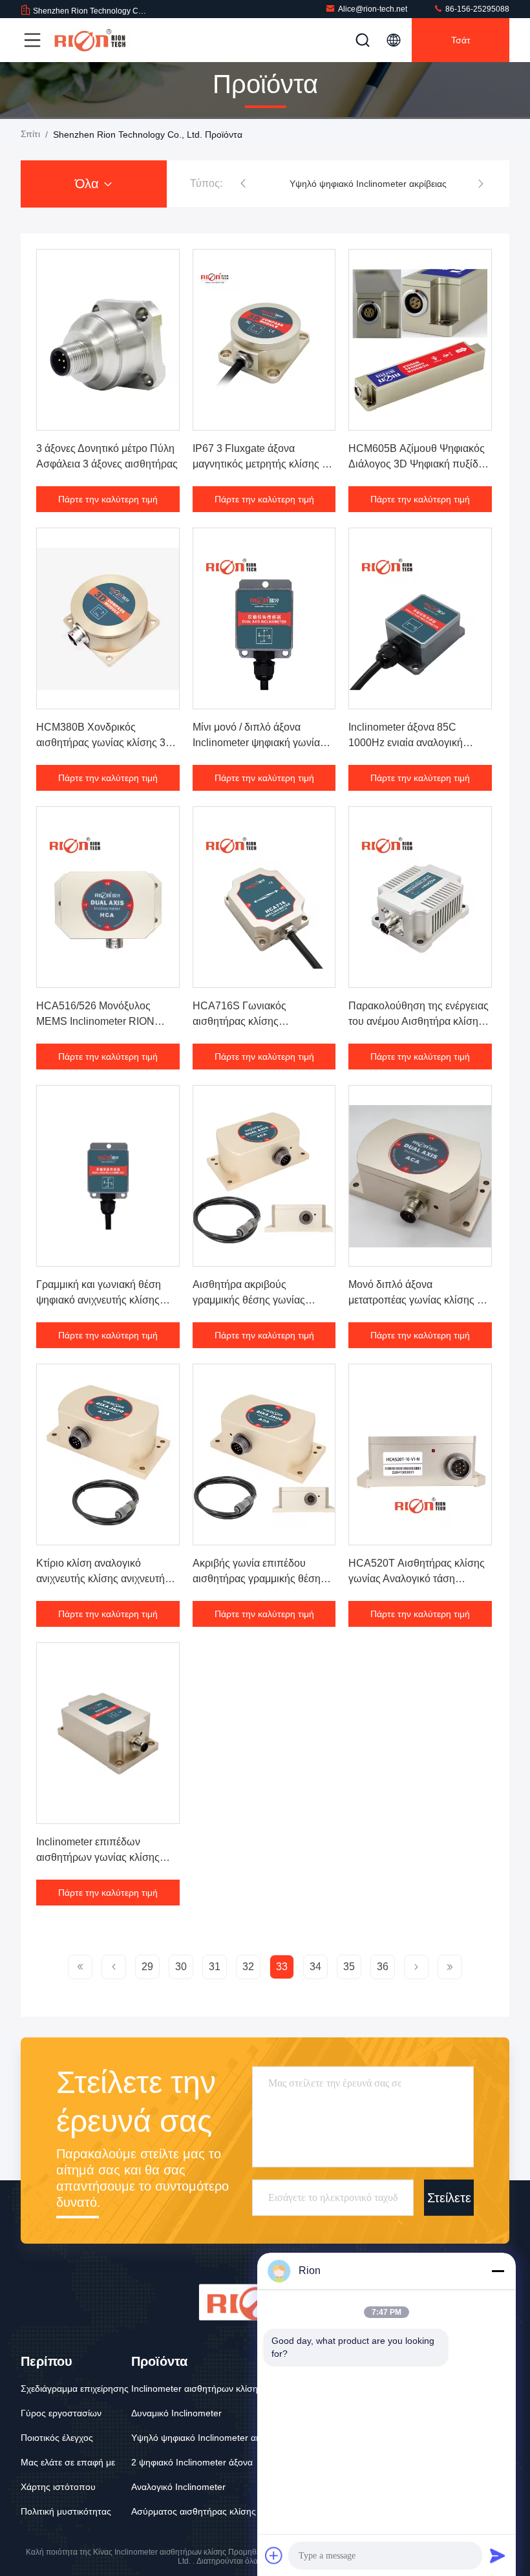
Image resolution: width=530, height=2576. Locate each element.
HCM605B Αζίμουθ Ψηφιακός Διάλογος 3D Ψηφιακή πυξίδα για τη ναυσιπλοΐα (417, 464)
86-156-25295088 (476, 9)
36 (383, 1967)
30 (181, 1967)
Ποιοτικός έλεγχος (57, 2438)
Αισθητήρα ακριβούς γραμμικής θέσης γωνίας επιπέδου (249, 1300)
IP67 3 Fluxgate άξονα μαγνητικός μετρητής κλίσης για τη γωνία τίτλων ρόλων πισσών (264, 464)
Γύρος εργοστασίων (61, 2413)
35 (349, 1967)
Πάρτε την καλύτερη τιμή (108, 499)
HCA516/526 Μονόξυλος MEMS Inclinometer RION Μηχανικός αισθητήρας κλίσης (105, 1021)
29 (147, 1967)
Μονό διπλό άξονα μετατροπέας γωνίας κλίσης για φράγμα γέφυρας (419, 1300)
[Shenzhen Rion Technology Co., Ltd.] (90, 40)
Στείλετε (449, 2197)
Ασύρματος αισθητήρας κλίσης (194, 2511)
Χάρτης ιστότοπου (58, 2487)
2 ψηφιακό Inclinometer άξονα (192, 2462)
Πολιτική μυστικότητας (66, 2511)
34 (315, 1967)
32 (248, 1967)
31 (215, 1967)
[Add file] (274, 2555)
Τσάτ (461, 40)
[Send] (498, 2555)
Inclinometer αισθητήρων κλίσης (197, 2388)
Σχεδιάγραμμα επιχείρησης (75, 2388)
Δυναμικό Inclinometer (176, 2413)
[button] (243, 184)
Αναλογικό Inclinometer (178, 2487)
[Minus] (498, 2271)
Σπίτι (30, 134)
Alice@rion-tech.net (373, 9)
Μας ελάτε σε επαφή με (68, 2462)
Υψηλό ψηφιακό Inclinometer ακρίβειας (368, 184)
